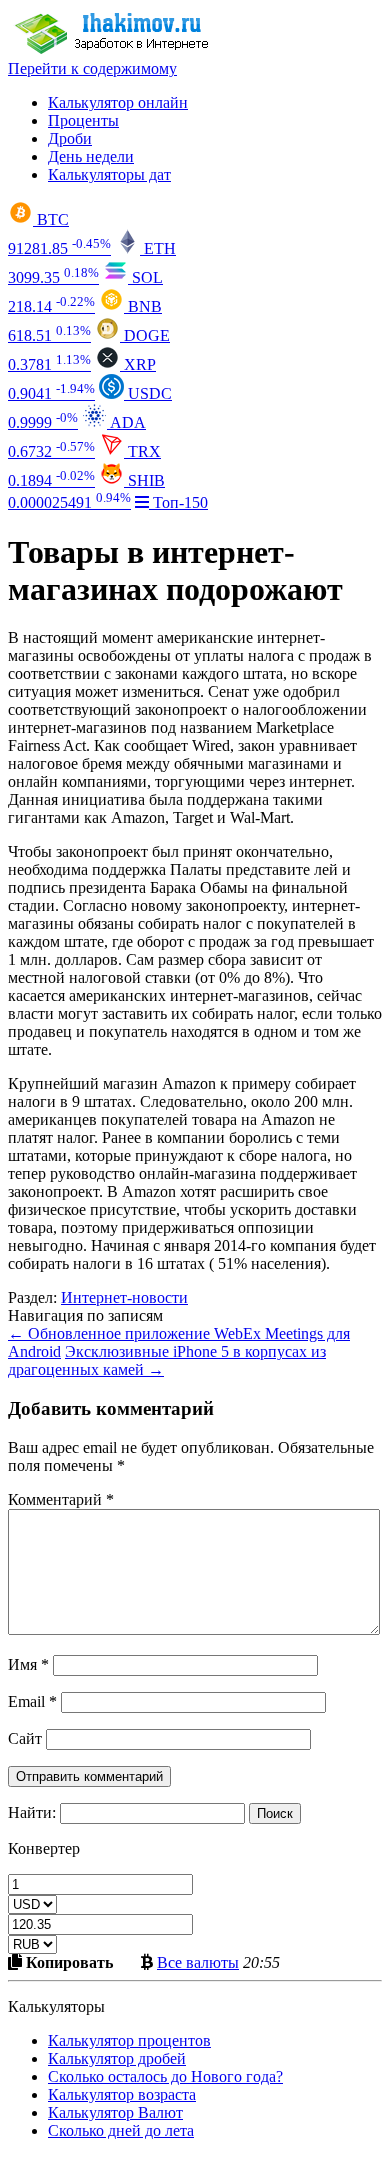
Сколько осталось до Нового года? (165, 2076)
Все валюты (198, 1962)
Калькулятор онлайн (118, 102)
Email (32, 1701)
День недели (91, 156)
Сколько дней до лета (121, 2130)
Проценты (83, 120)
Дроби (70, 138)
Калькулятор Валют (115, 2112)
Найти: (32, 1812)
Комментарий (61, 1499)
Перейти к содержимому (92, 68)
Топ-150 (178, 502)
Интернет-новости (124, 1297)
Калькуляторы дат (109, 174)
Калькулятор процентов (129, 2040)
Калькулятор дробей (117, 2058)
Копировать (67, 1962)
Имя (28, 1664)
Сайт (25, 1738)
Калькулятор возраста (122, 2094)
